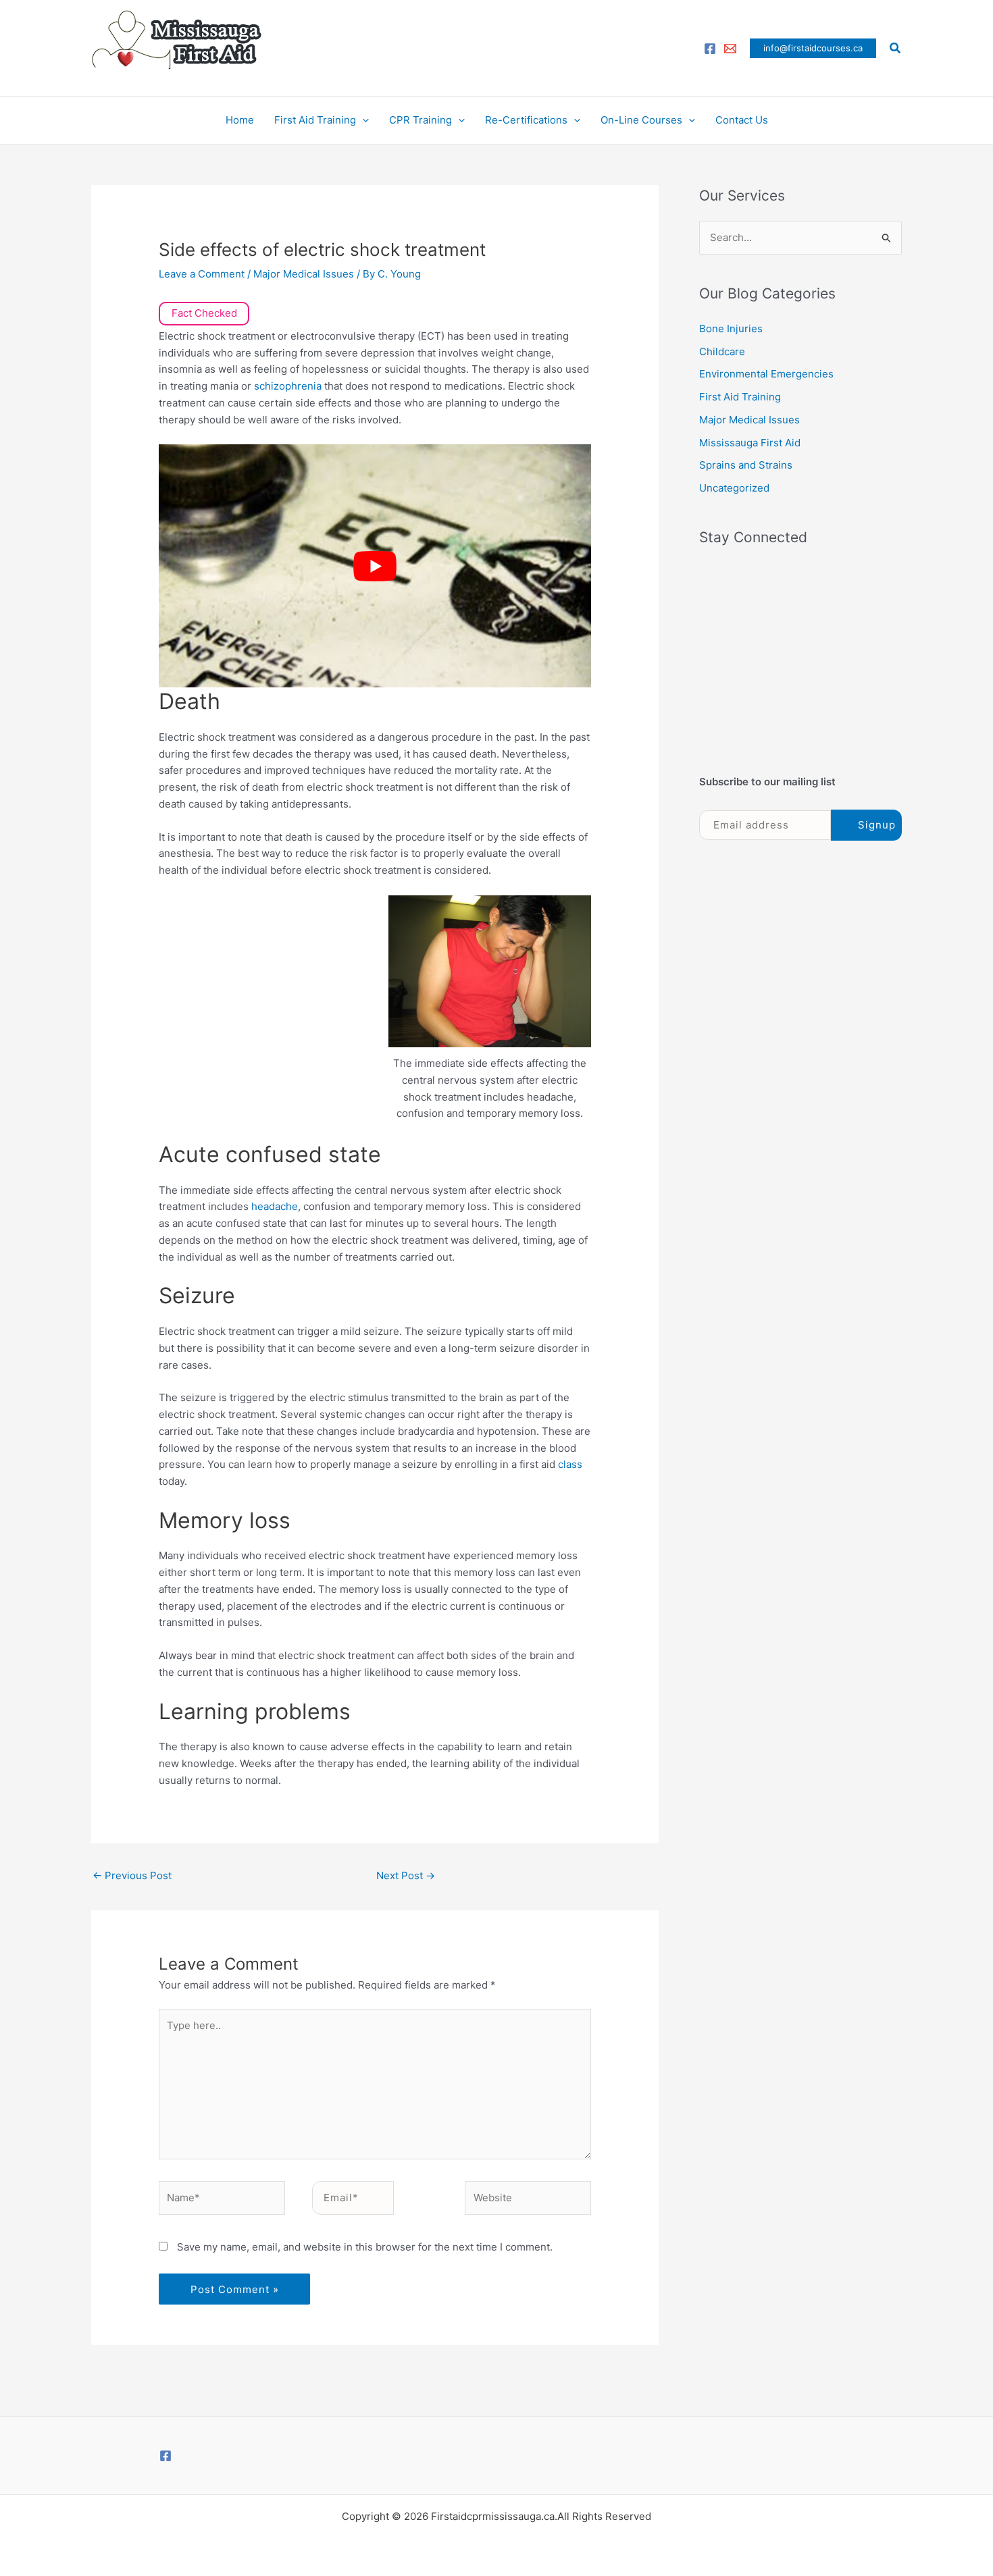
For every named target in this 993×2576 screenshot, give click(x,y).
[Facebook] (710, 49)
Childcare (722, 351)
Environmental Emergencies (766, 374)
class (570, 1464)
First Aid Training (315, 120)
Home (240, 120)
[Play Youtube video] (375, 566)
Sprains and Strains (746, 465)
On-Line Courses (641, 120)
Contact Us (742, 120)
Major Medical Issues (304, 274)
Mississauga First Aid (750, 443)
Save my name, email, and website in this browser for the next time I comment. (365, 2247)
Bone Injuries (731, 328)
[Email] (730, 49)
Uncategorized (734, 488)
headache (275, 1206)
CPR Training (421, 120)
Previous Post (132, 1875)
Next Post (406, 1875)
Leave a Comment (202, 274)
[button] (813, 48)
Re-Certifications (526, 120)
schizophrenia (289, 386)
